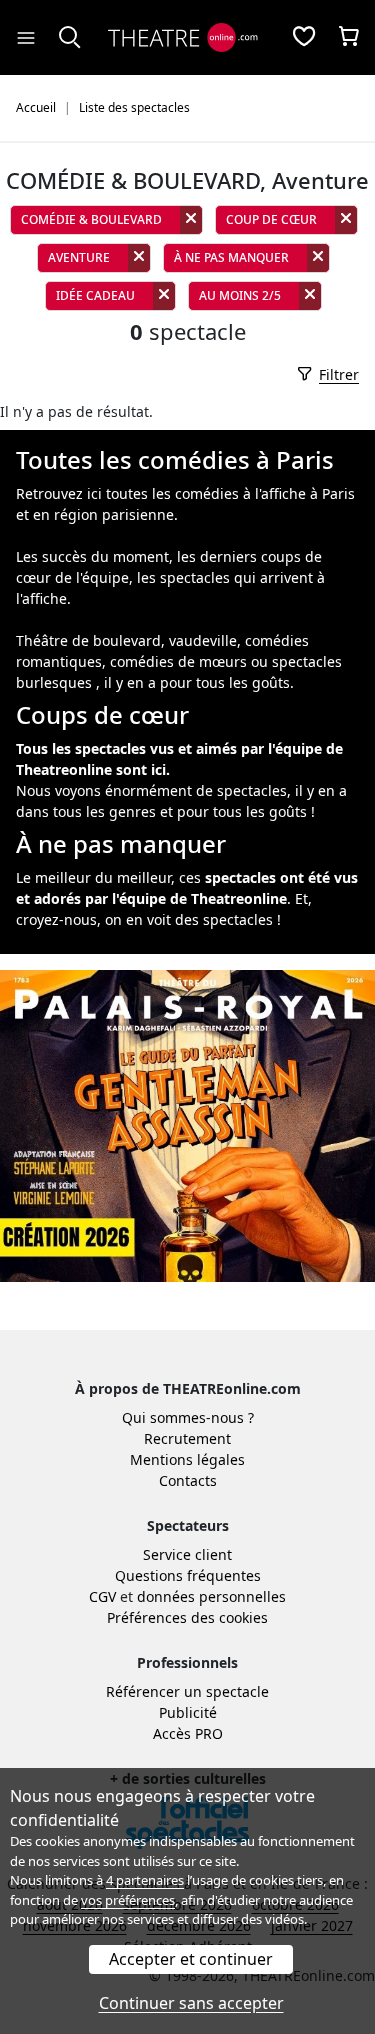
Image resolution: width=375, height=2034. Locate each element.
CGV (102, 1596)
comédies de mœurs (178, 661)
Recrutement (187, 1438)
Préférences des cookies (187, 1617)
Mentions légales (187, 1459)
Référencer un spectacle (187, 1691)
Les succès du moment (92, 556)
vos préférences (128, 1900)
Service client (187, 1554)
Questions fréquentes (188, 1575)
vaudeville (203, 640)
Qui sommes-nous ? (188, 1417)
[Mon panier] (349, 38)
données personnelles (211, 1596)
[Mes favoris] (304, 38)
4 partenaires (145, 1880)
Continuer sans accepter (191, 2003)
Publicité (188, 1712)
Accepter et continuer (191, 1959)
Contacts (188, 1480)
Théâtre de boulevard (88, 640)
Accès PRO (188, 1733)
